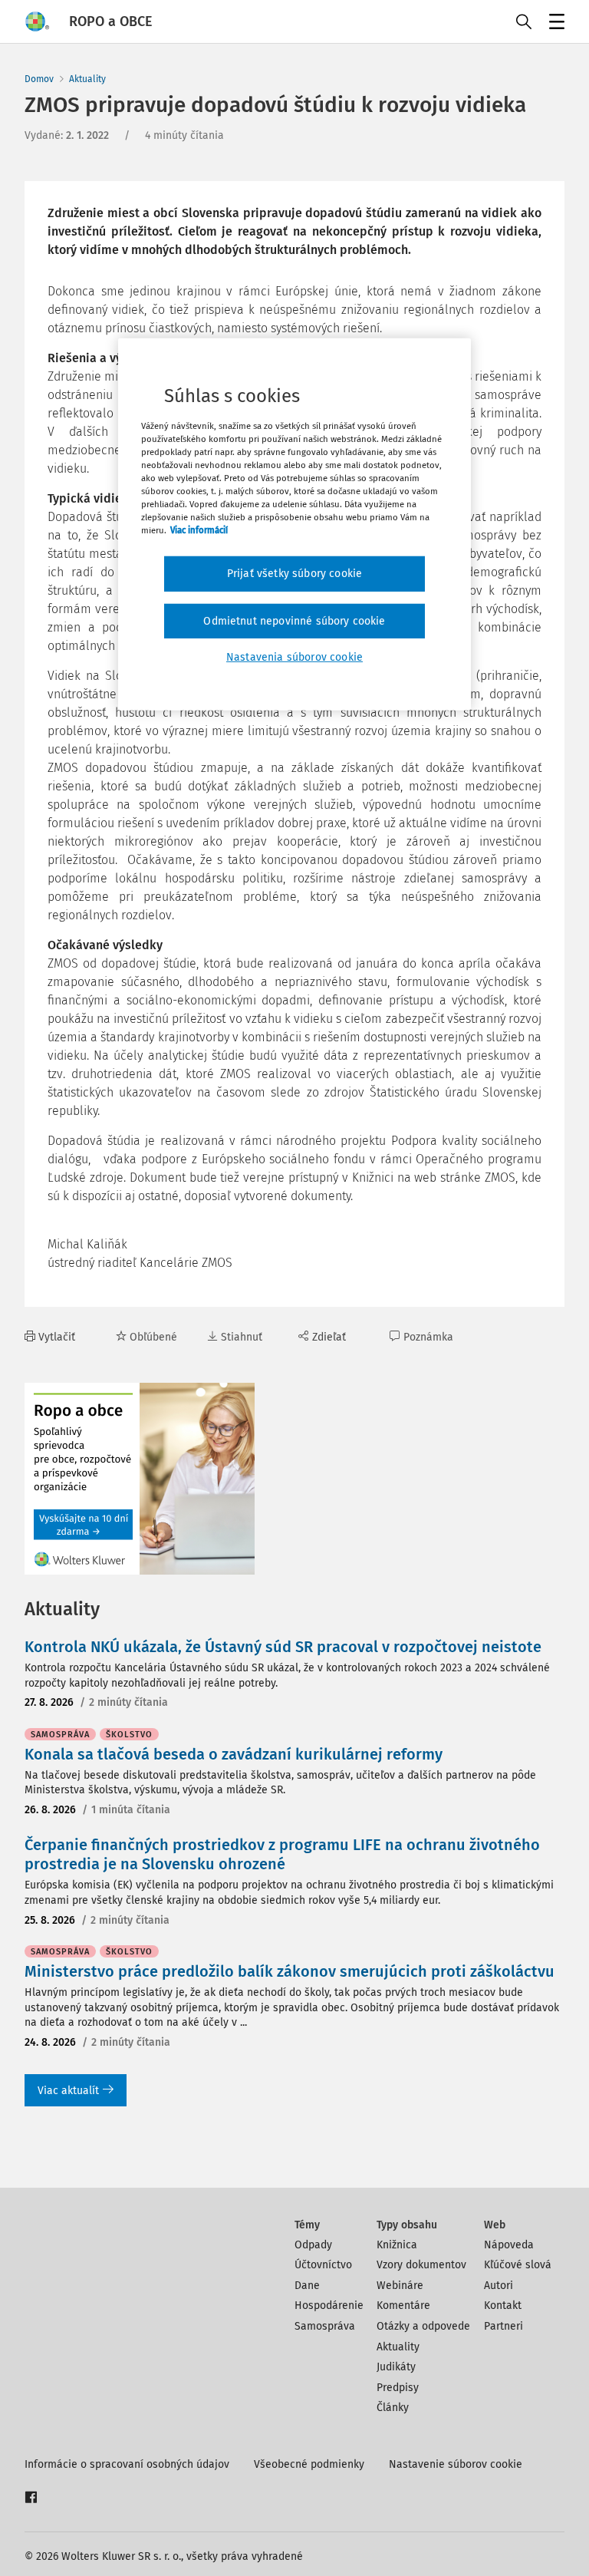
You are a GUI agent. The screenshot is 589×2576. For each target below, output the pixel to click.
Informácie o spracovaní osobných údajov (127, 2464)
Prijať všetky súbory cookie (294, 574)
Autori (499, 2286)
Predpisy (398, 2388)
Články (393, 2408)
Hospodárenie (329, 2306)
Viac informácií (199, 530)
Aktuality (87, 79)
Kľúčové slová (518, 2265)
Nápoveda (509, 2245)
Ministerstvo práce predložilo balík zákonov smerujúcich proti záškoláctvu (290, 1971)
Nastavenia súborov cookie (294, 657)
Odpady (313, 2245)
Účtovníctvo (323, 2265)
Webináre (400, 2286)
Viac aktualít (68, 2091)
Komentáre (403, 2306)
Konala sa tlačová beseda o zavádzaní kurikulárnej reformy (234, 1754)
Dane (307, 2286)
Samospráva (325, 2326)
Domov (39, 79)
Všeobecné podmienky (309, 2464)
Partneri (503, 2326)
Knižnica (397, 2245)
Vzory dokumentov (421, 2265)
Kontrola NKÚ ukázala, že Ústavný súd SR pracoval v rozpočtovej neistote (283, 1647)
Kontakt (503, 2306)
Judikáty (396, 2367)
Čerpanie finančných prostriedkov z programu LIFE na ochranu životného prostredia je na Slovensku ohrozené (282, 1854)
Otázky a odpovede (423, 2326)
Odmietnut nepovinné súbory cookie (294, 621)
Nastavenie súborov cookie (456, 2464)
